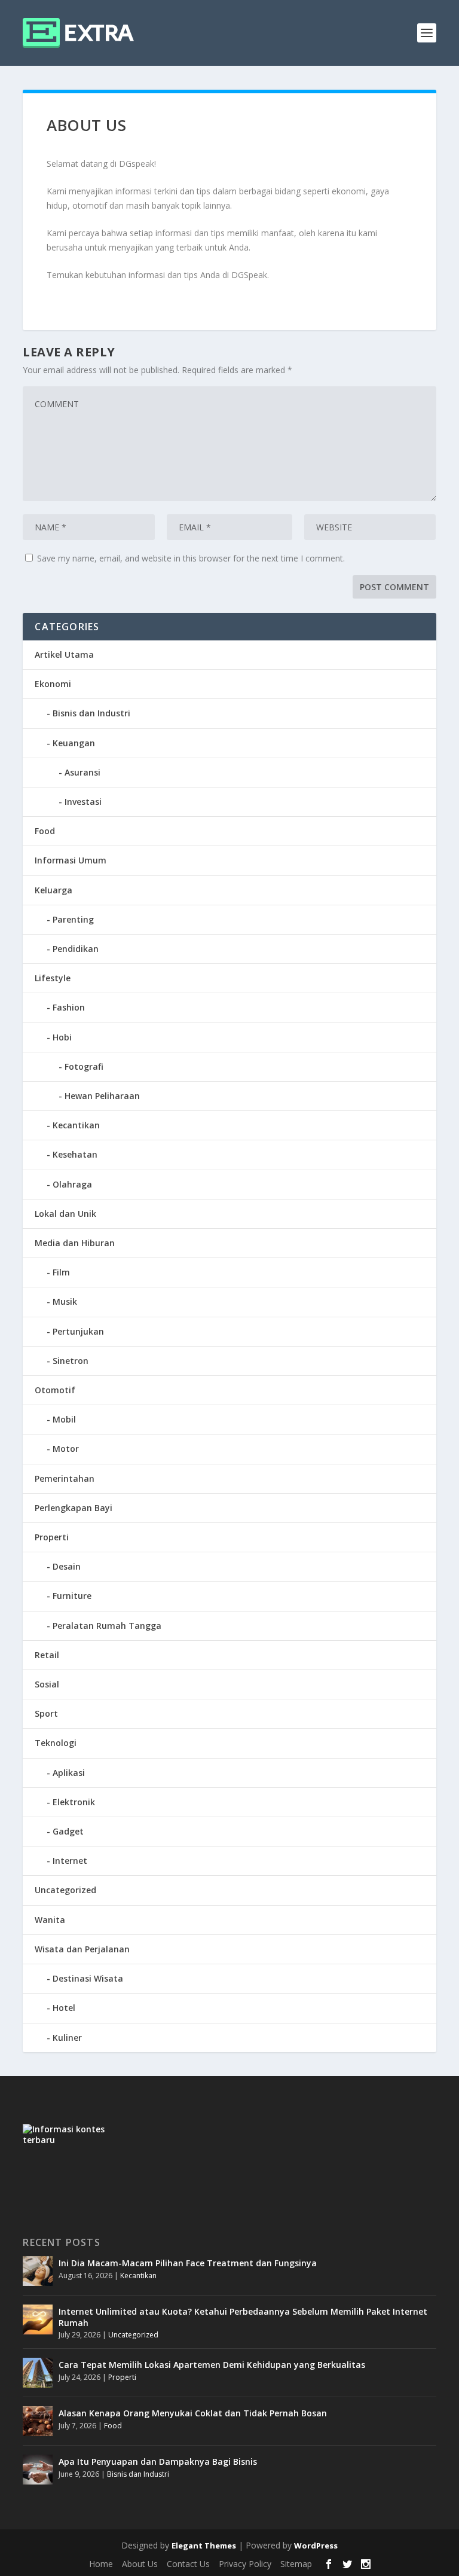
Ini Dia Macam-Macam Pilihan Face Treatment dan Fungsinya (188, 2263)
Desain (67, 1566)
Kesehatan (75, 1154)
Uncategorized (65, 1890)
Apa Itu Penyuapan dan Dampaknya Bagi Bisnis (158, 2461)
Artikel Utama (64, 654)
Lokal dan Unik (65, 1214)
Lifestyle (53, 978)
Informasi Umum (71, 860)
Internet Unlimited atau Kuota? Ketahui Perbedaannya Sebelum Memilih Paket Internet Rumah (243, 2317)
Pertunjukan (78, 1331)
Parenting (73, 919)
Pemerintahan (65, 1478)
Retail (47, 1655)
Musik (65, 1301)
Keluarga (53, 890)
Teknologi (56, 1743)
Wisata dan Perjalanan (82, 1949)
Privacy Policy (245, 2564)
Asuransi (82, 772)
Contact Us (188, 2564)
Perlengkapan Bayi (74, 1508)
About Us (140, 2564)
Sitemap (296, 2564)
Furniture (72, 1596)
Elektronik (74, 1802)
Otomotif (55, 1390)
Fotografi (84, 1066)
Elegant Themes (204, 2546)
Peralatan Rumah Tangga (107, 1626)
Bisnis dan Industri (91, 713)
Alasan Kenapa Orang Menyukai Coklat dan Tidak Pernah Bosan (193, 2413)
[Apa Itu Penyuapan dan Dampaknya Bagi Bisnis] (38, 2470)
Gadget (68, 1831)
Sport (46, 1713)
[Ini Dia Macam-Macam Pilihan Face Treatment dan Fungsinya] (38, 2271)
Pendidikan (76, 949)
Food (45, 831)
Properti (52, 1537)
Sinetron (71, 1361)
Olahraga (72, 1184)
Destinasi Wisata (88, 1978)
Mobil (64, 1419)
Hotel (64, 2008)
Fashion (69, 1007)
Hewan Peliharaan (102, 1096)
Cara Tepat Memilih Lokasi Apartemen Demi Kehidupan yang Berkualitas (212, 2365)
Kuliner (67, 2038)
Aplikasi (69, 1773)
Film (61, 1272)
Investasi (83, 802)
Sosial (47, 1684)
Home (101, 2564)
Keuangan (74, 743)
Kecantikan (76, 1125)
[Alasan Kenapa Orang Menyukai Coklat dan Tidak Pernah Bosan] (38, 2421)
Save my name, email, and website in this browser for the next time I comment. (191, 558)
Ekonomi (53, 684)
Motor (66, 1449)
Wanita (50, 1920)
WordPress (316, 2546)
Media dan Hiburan (75, 1243)
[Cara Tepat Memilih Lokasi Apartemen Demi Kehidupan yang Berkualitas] (38, 2373)
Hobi (62, 1037)
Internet (70, 1861)
